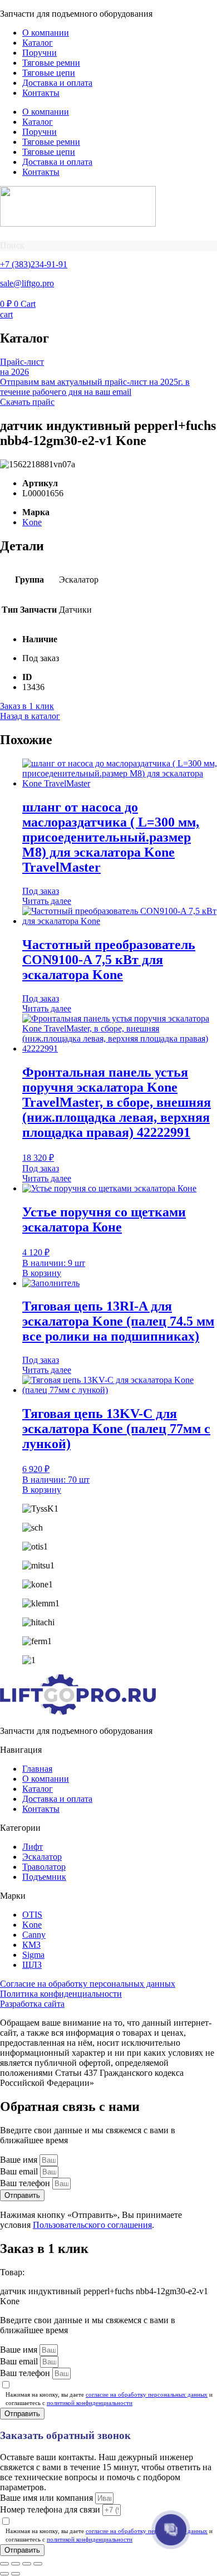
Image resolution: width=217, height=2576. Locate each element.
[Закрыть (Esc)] (38, 2564)
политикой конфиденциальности (90, 2403)
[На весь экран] (16, 2564)
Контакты (41, 93)
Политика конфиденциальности (61, 1994)
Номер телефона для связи (51, 2509)
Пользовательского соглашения (92, 2225)
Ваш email (20, 2171)
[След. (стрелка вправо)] (16, 2574)
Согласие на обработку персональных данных (88, 1984)
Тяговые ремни (51, 63)
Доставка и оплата (57, 83)
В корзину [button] (42, 1273)
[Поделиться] (27, 2564)
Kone (32, 522)
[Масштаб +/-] (4, 2564)
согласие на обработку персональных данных (147, 2394)
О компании (46, 33)
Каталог (38, 43)
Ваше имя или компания (48, 2498)
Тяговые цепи (49, 73)
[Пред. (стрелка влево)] (4, 2574)
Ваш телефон (26, 2183)
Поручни (40, 53)
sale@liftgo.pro (27, 283)
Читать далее (47, 901)
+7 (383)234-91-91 (34, 264)
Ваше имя (20, 2160)
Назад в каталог (30, 716)
